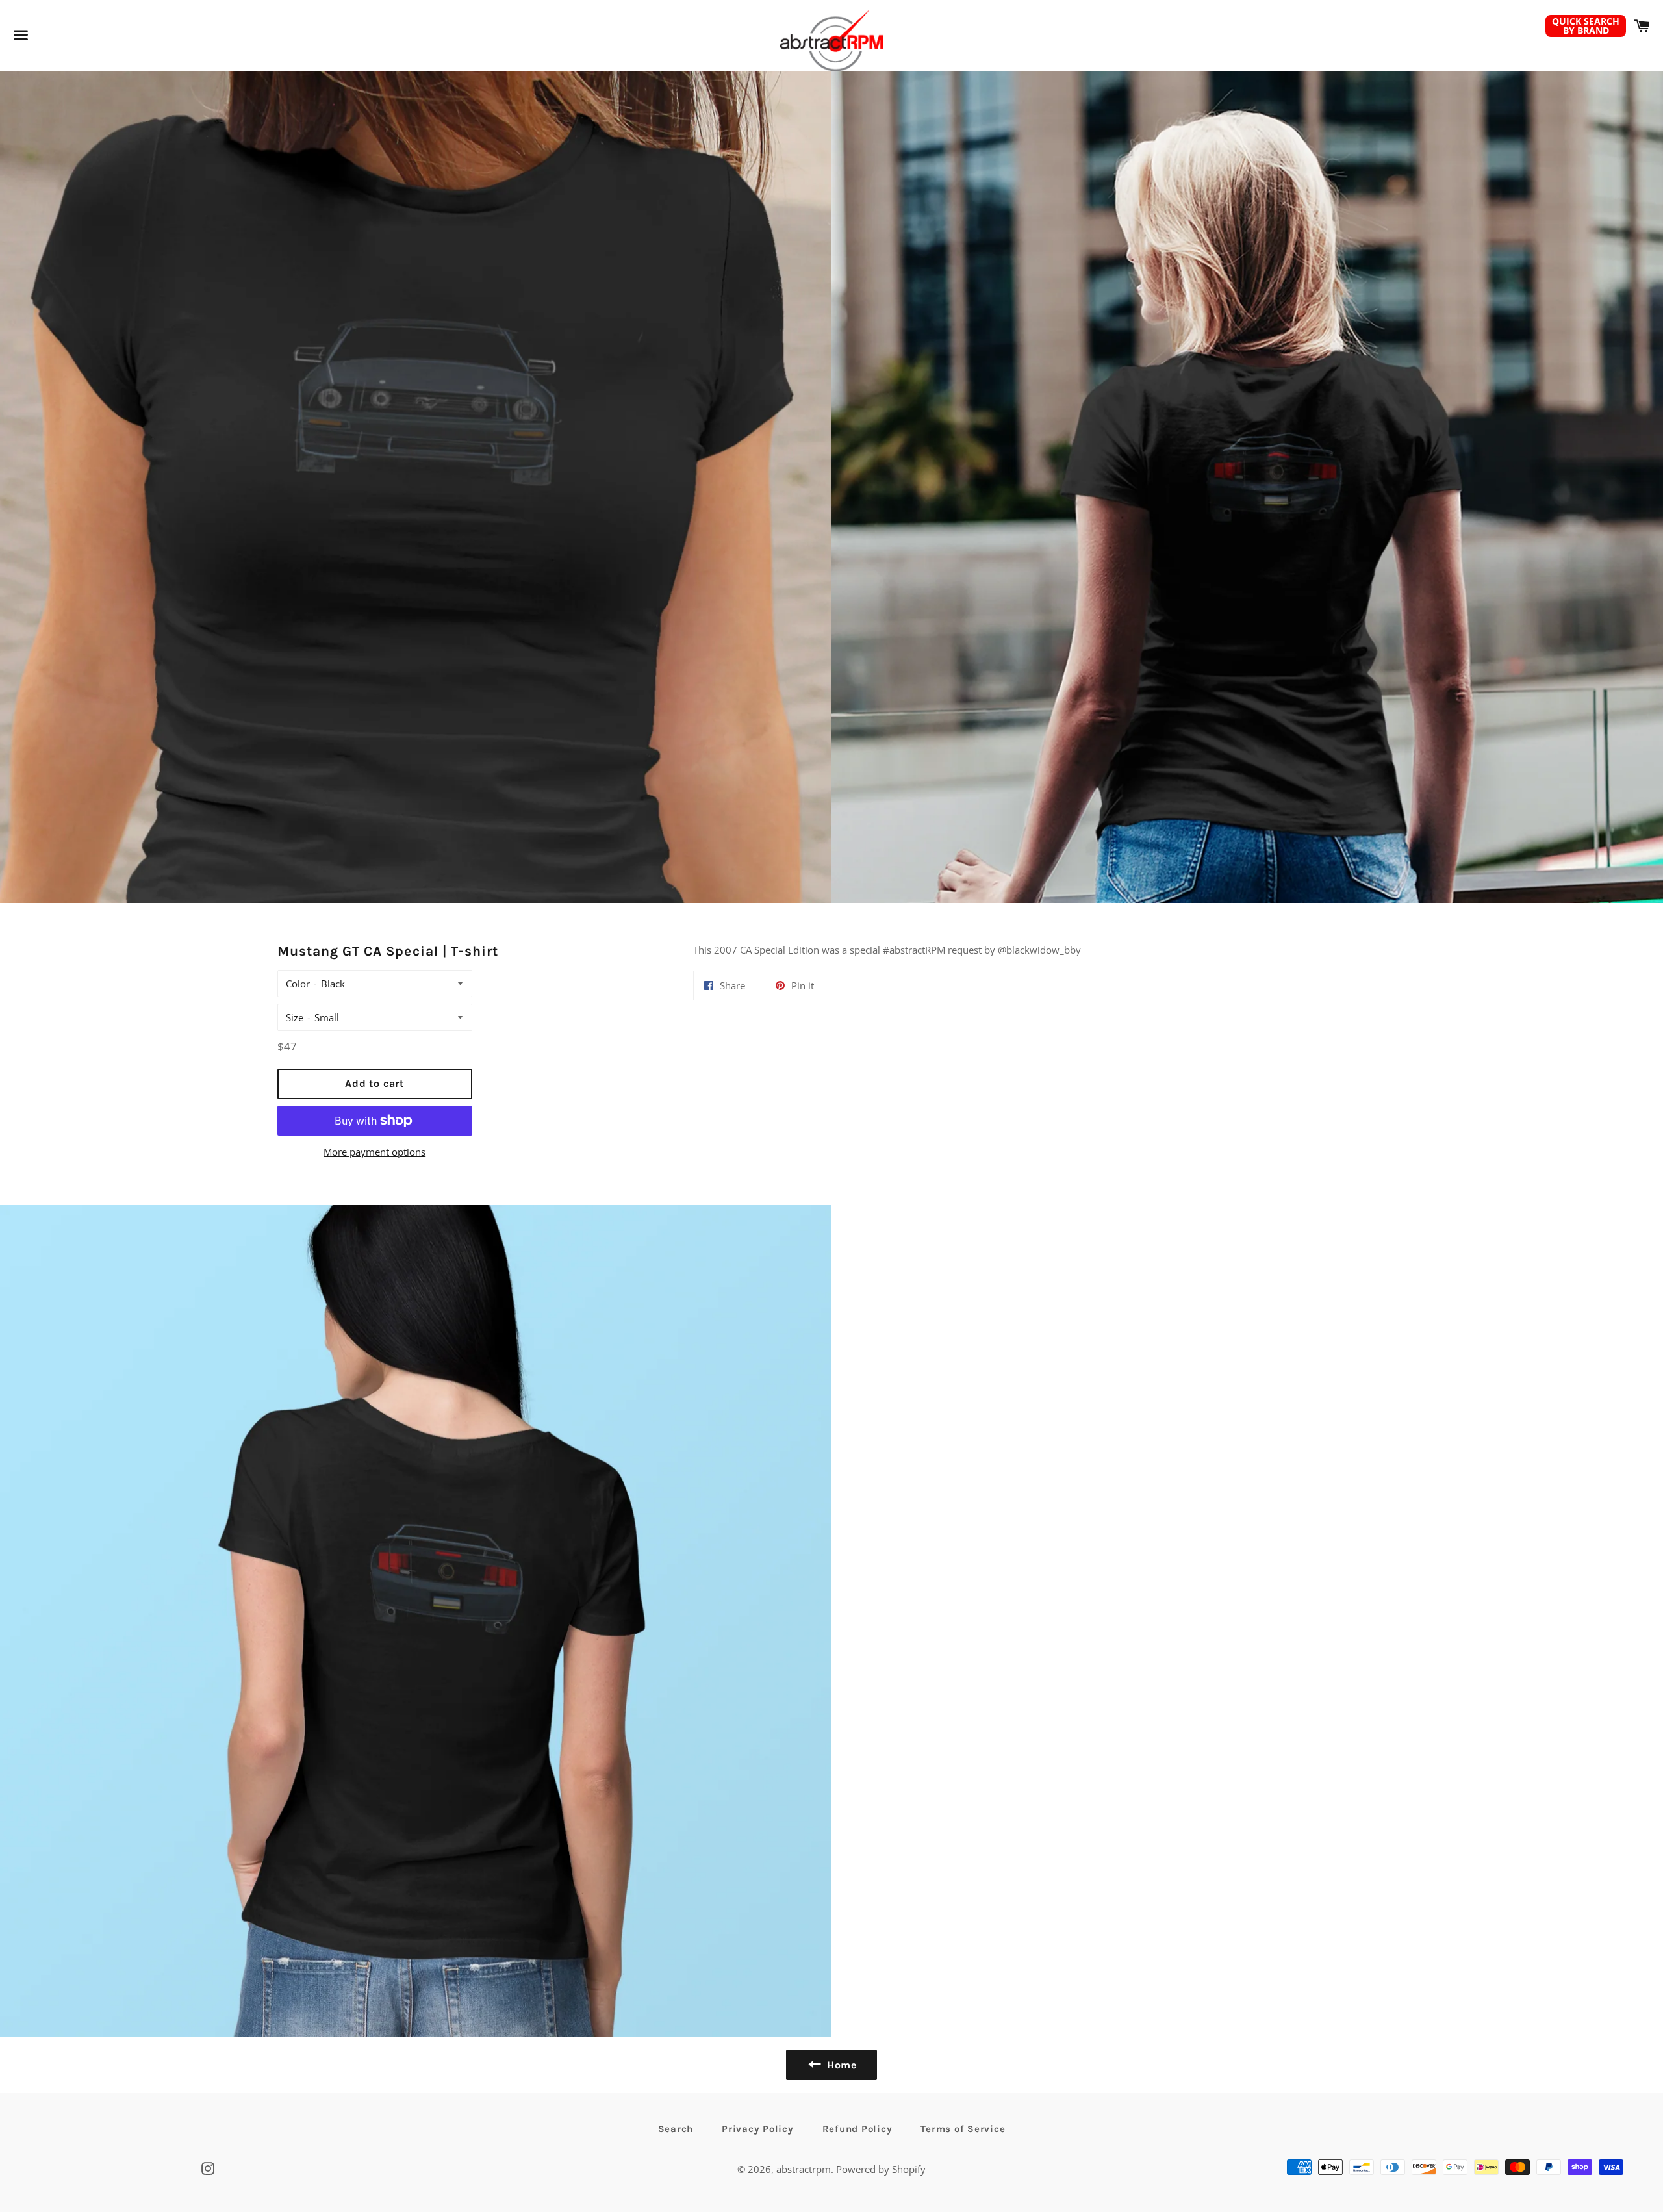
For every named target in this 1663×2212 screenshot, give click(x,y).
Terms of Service (963, 2129)
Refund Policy (857, 2129)
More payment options (374, 1152)
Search (676, 2129)
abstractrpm (804, 2169)
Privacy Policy (758, 2129)
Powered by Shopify (881, 2169)
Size (295, 1017)
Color (298, 984)
